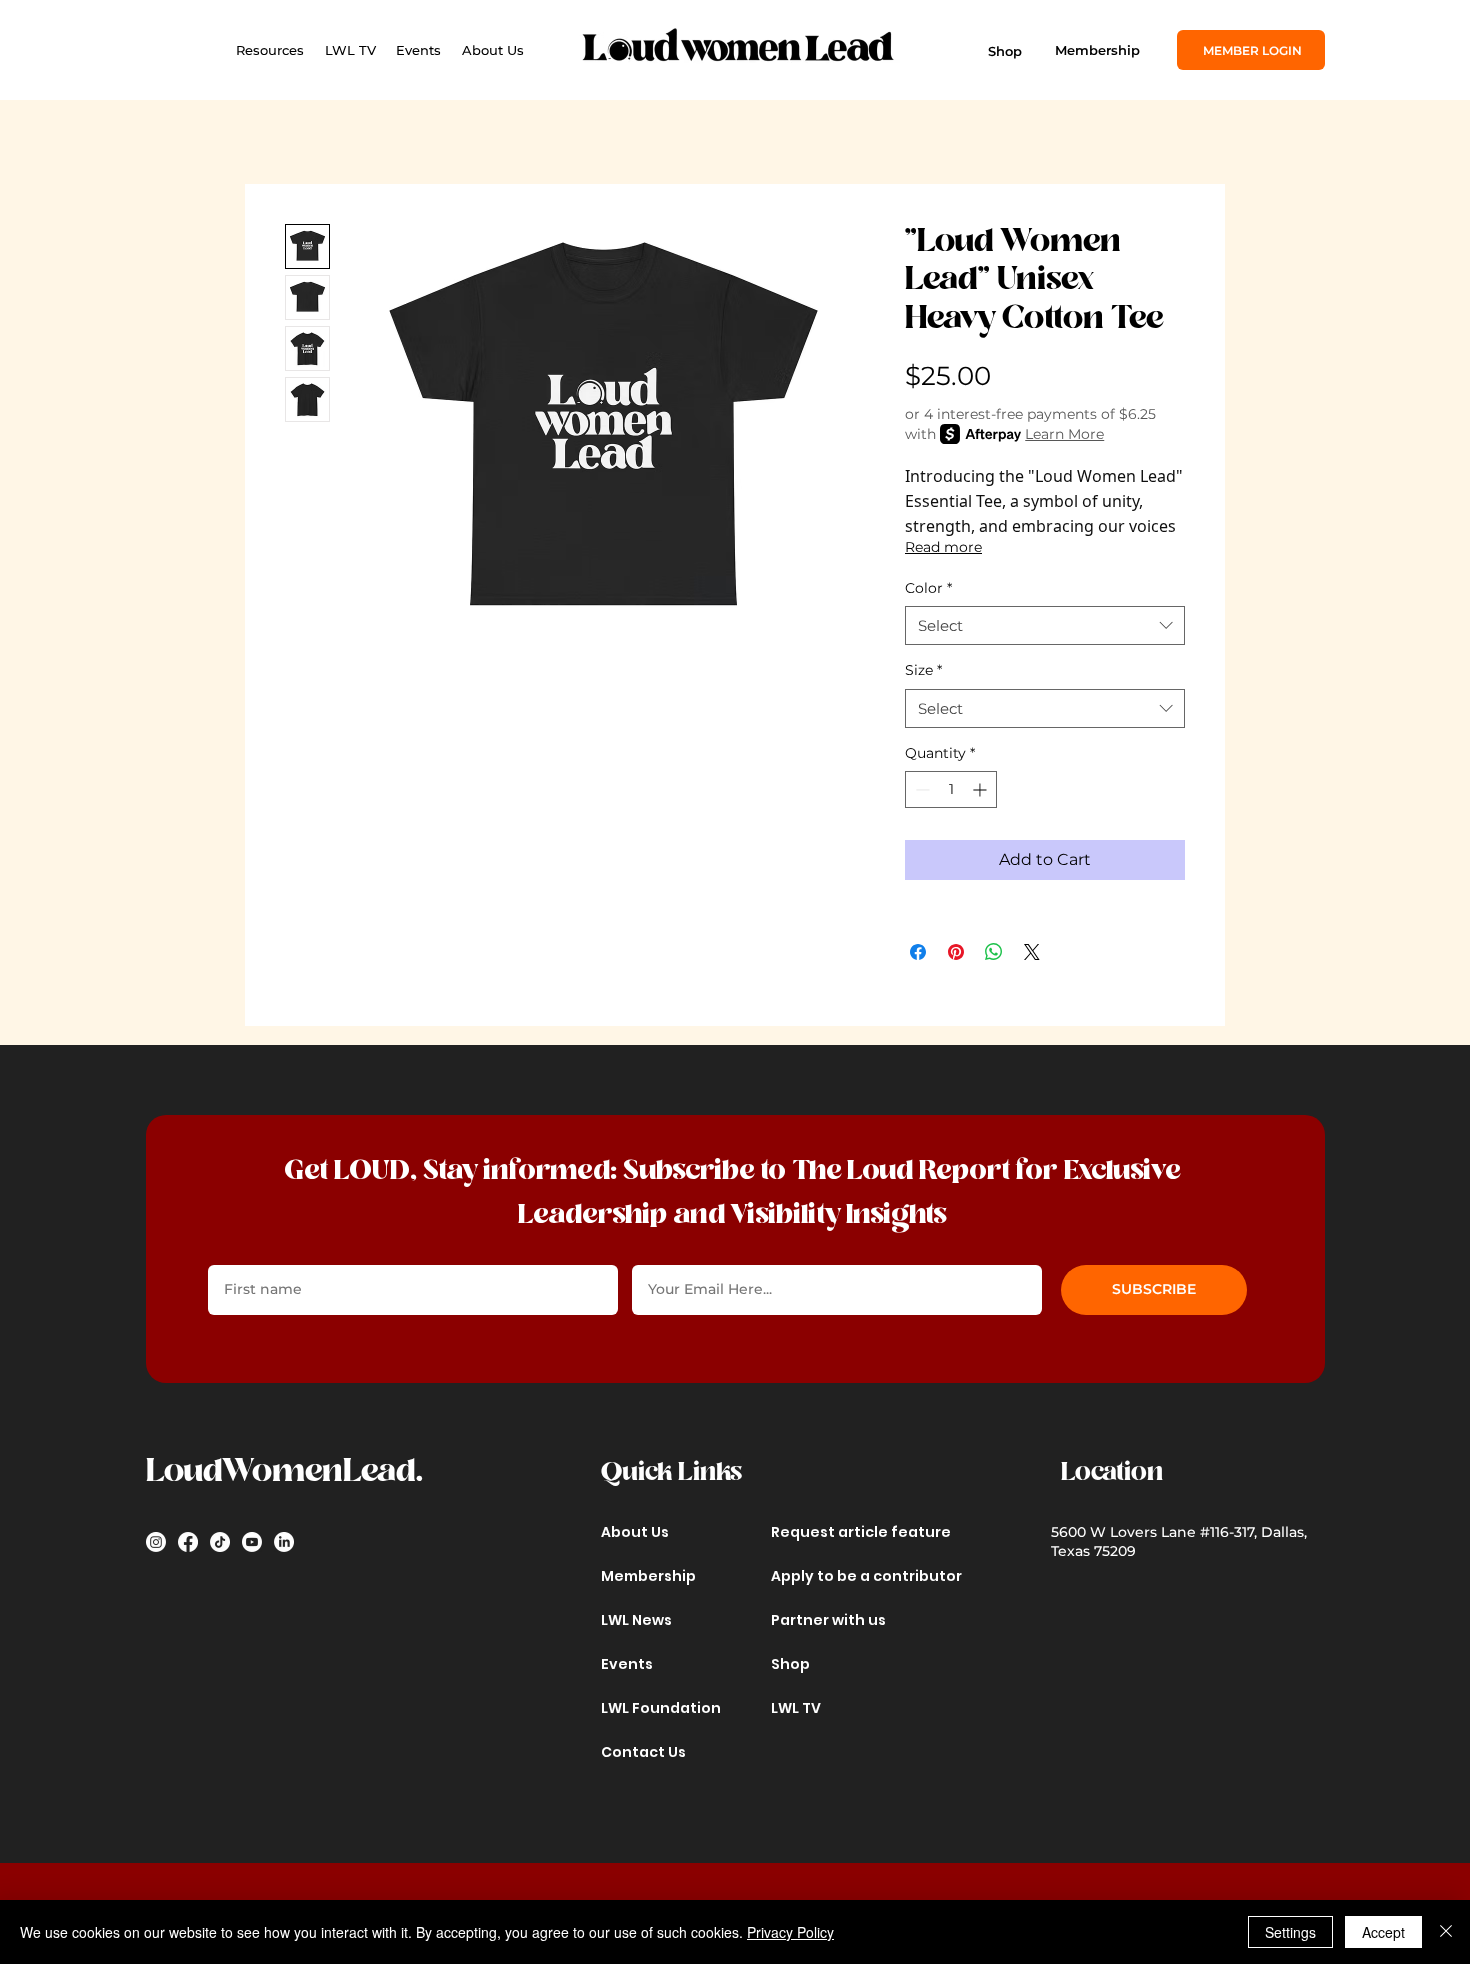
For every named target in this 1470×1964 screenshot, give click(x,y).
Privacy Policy (790, 1932)
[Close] (1446, 1932)
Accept (1383, 1932)
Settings (1290, 1932)
